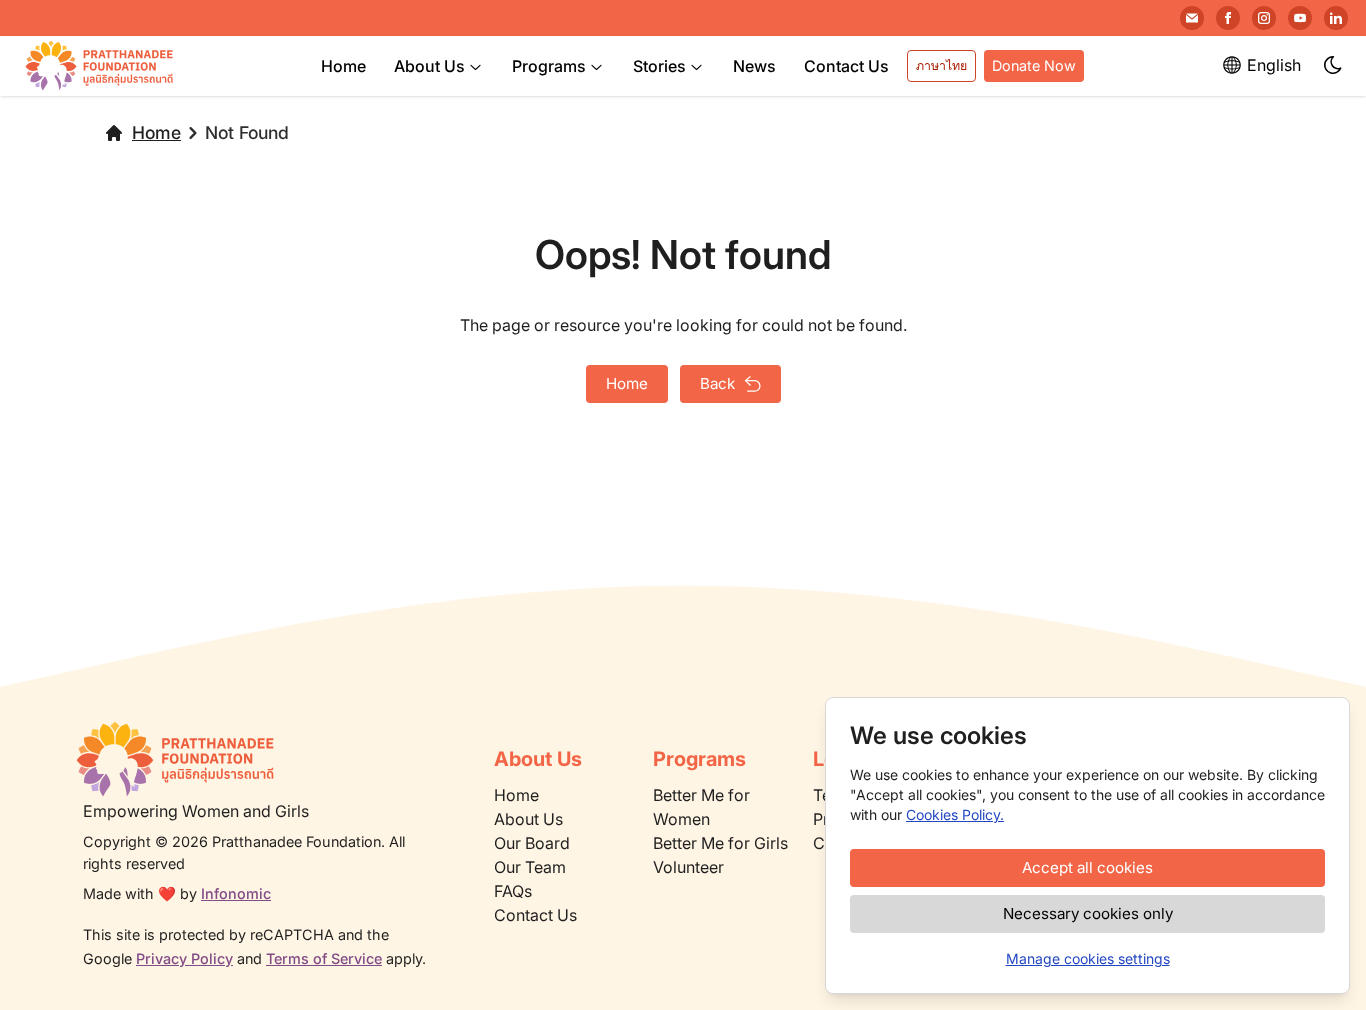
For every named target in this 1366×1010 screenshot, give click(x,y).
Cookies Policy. (955, 814)
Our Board (532, 843)
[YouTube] (1300, 18)
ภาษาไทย (941, 65)
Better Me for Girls (720, 843)
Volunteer (688, 867)
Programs (549, 66)
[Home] (259, 759)
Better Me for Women (701, 807)
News (754, 66)
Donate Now (1034, 65)
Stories (659, 66)
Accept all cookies (1087, 867)
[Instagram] (1264, 18)
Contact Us (846, 66)
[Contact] (1192, 18)
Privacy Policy (184, 958)
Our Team (530, 867)
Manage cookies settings (1088, 958)
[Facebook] (1228, 18)
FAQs (513, 891)
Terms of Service (324, 958)
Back (717, 383)
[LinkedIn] (1336, 18)
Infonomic (236, 893)
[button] (1334, 66)
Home (343, 66)
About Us (429, 66)
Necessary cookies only (1088, 913)
